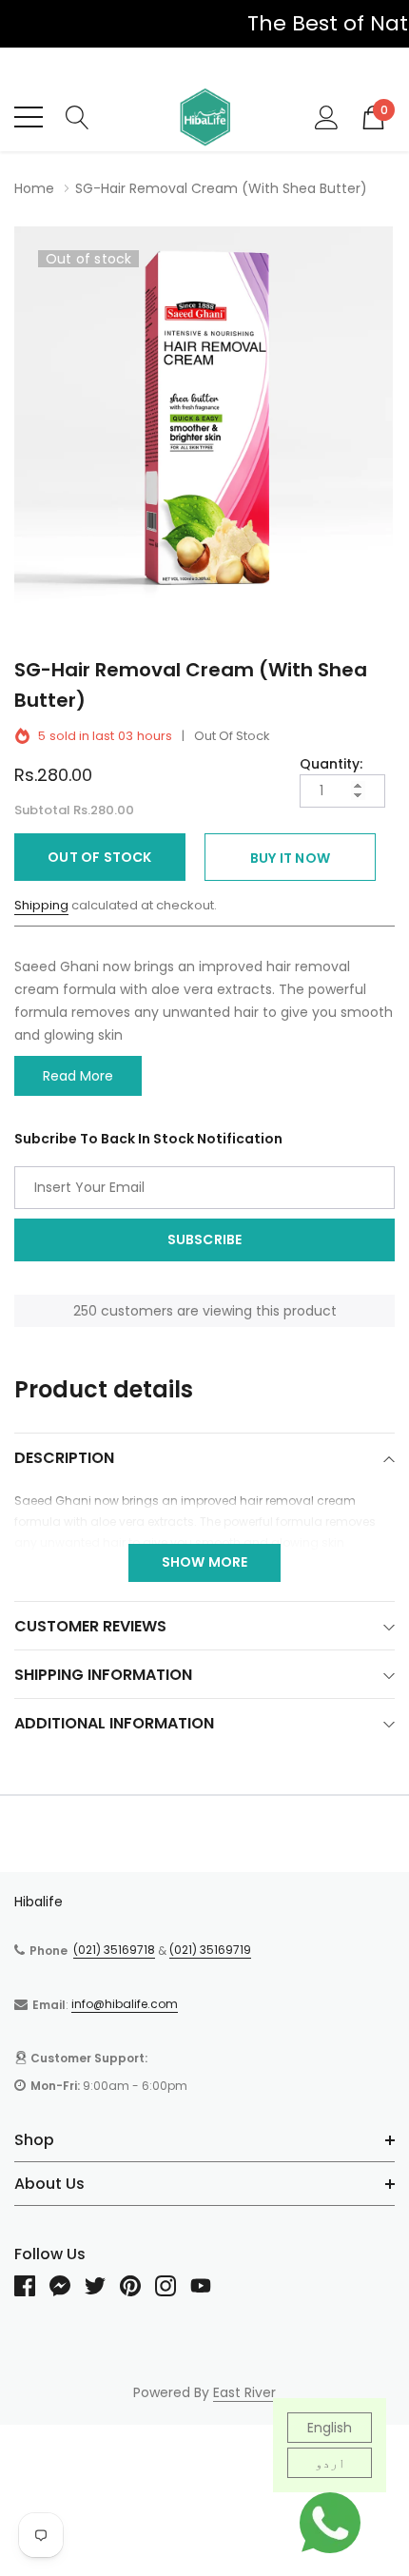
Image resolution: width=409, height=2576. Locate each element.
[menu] (29, 117)
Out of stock (99, 857)
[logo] (204, 117)
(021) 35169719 (210, 1950)
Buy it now (290, 858)
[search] (78, 116)
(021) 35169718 (114, 1950)
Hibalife (39, 1902)
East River (244, 2392)
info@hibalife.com (125, 2004)
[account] (327, 116)
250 (85, 1311)
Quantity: (331, 764)
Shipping (41, 905)
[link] (32, 2286)
